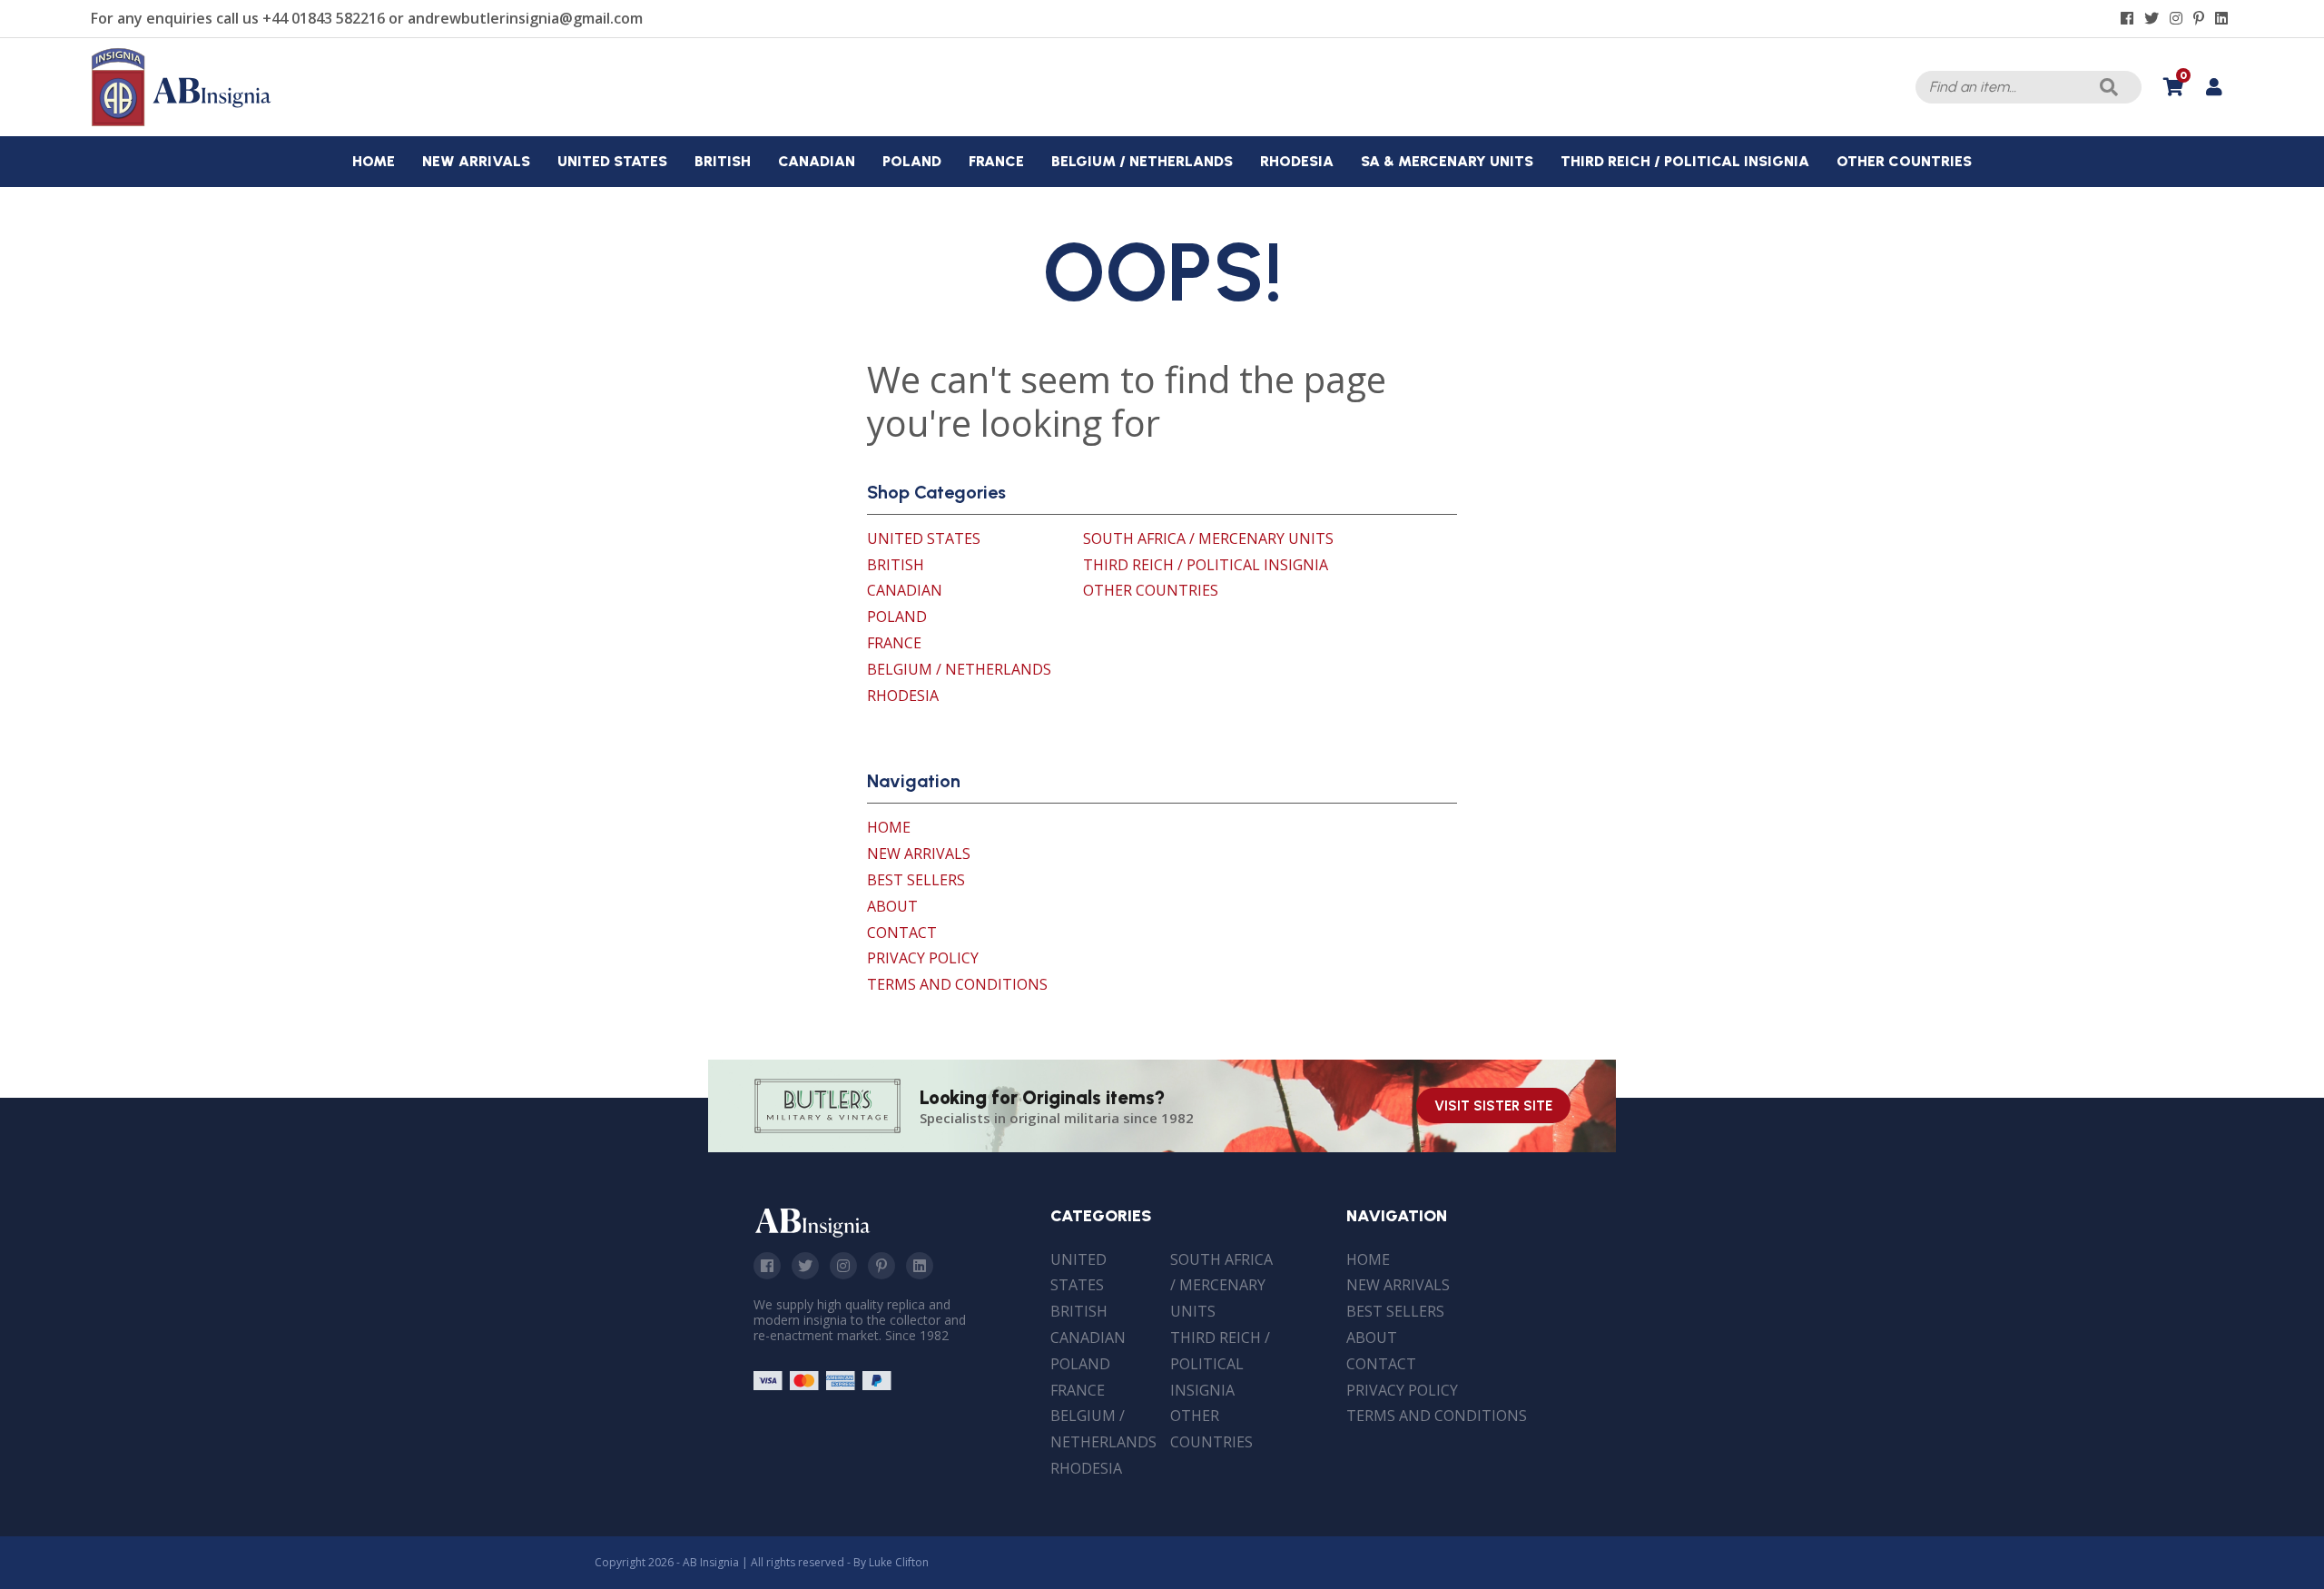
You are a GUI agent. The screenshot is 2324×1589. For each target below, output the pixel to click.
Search (2109, 87)
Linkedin (920, 1266)
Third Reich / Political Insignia (1206, 565)
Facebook (767, 1266)
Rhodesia (903, 696)
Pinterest (881, 1266)
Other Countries (1151, 590)
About (892, 906)
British (896, 565)
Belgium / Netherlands (959, 669)
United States (924, 538)
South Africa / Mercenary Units (1208, 538)
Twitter (805, 1266)
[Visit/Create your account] (2214, 87)
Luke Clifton (899, 1562)
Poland (897, 617)
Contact (902, 933)
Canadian (905, 590)
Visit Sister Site (1493, 1106)
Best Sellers (916, 880)
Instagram (843, 1266)
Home (889, 827)
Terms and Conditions (957, 984)
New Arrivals (919, 854)
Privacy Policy (923, 958)
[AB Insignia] (182, 122)
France (894, 643)
